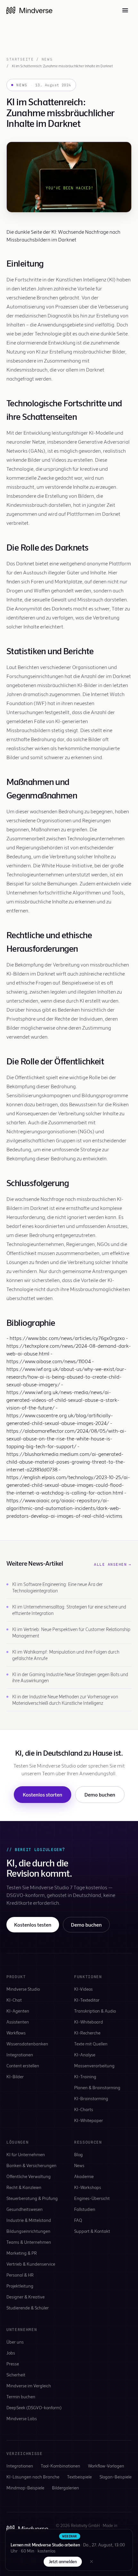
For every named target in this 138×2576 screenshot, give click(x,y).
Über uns (15, 2342)
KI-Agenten (18, 2011)
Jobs (11, 2353)
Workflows (16, 2033)
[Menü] (125, 10)
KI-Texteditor (87, 2000)
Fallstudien (85, 2209)
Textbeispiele (79, 2477)
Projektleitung (20, 2286)
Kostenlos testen (33, 1925)
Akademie (84, 2176)
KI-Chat (14, 2000)
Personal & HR (20, 2275)
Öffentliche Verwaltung (29, 2176)
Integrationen (20, 2055)
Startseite (20, 59)
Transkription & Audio (95, 2011)
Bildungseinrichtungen (28, 2231)
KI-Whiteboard (89, 2022)
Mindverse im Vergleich (29, 2386)
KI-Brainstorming (91, 2098)
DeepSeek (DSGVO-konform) (34, 2407)
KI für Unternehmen (26, 2154)
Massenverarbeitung (94, 2066)
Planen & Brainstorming (97, 2087)
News (47, 59)
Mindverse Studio (23, 1989)
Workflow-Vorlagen (106, 2466)
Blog (78, 2154)
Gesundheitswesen (25, 2209)
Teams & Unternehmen (29, 2242)
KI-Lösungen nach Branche (33, 2477)
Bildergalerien (65, 2488)
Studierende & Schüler (28, 2308)
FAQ (78, 2220)
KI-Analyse (85, 2055)
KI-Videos (83, 1989)
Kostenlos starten (43, 1794)
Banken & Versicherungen (31, 2165)
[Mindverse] (29, 10)
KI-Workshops (88, 2187)
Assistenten (18, 2022)
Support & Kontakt (92, 2231)
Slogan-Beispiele (116, 2477)
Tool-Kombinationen (60, 2466)
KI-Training (85, 2076)
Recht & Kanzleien (24, 2187)
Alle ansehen (113, 1564)
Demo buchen (100, 1794)
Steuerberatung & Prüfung (32, 2198)
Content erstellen (23, 2066)
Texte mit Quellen (91, 2044)
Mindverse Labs (22, 2418)
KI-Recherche (87, 2033)
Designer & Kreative (26, 2297)
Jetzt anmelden (63, 2562)
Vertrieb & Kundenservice (31, 2264)
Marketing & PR (22, 2253)
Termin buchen (21, 2397)
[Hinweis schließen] (91, 2562)
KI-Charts (84, 2109)
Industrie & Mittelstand (29, 2220)
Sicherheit (16, 2375)
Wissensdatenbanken (27, 2044)
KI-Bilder (15, 2076)
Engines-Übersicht (92, 2198)
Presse (13, 2364)
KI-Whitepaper (89, 2120)
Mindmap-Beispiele (25, 2488)
